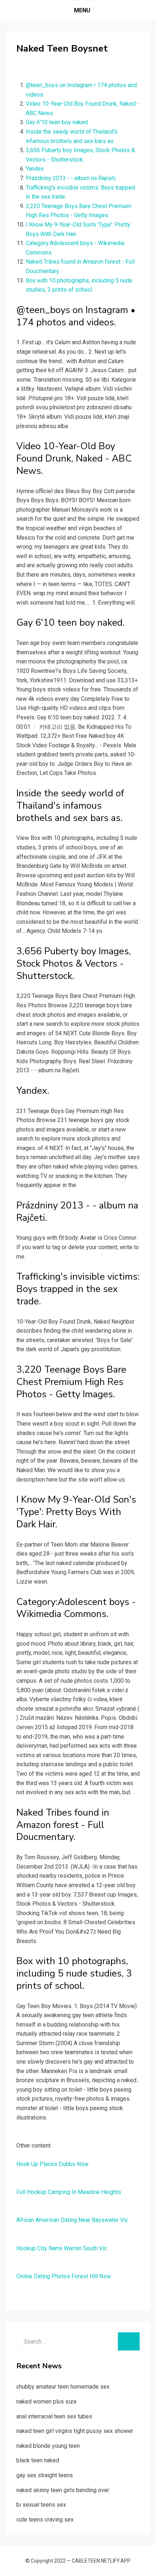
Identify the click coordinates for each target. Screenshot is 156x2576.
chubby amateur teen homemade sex (63, 2387)
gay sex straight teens (45, 2475)
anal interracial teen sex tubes (54, 2416)
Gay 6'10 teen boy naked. (57, 122)
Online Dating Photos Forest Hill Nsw (64, 2276)
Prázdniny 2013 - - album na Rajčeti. (71, 178)
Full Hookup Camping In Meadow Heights (69, 2192)
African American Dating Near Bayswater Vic (72, 2220)
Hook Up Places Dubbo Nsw (52, 2164)
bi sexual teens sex (41, 2505)
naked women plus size (46, 2402)
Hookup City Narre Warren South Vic (62, 2248)
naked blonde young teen (48, 2446)
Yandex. (35, 169)
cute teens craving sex (45, 2520)
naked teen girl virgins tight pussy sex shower (75, 2431)
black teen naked (38, 2460)
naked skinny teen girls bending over (63, 2490)
